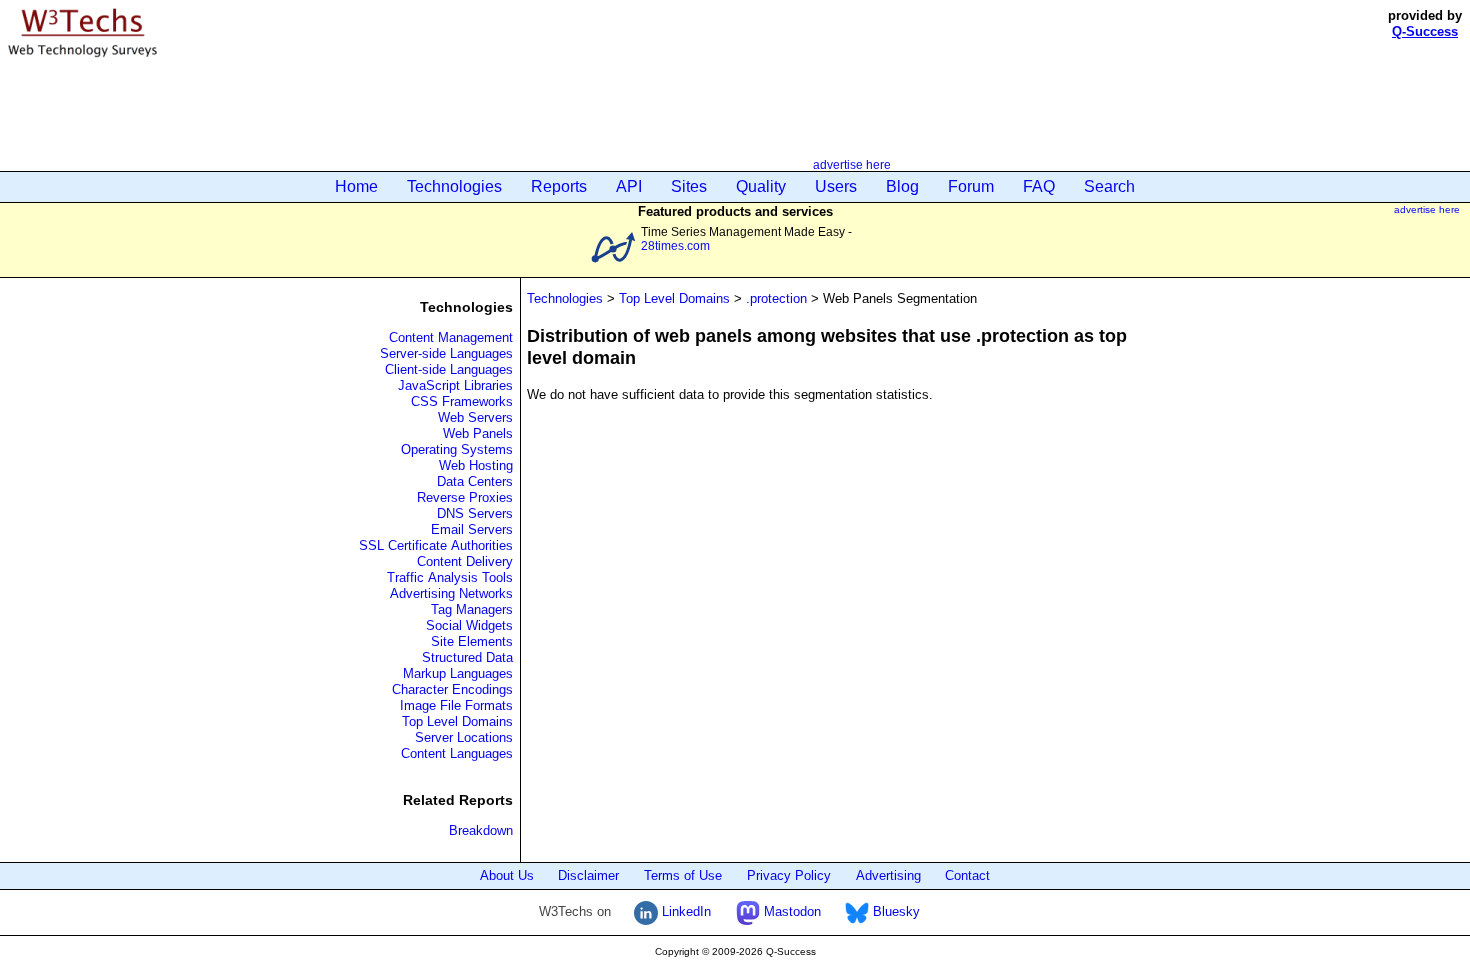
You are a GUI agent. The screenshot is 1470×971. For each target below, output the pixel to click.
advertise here (852, 164)
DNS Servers (475, 513)
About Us (507, 875)
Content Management (451, 337)
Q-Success (1425, 31)
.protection (776, 298)
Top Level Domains (457, 721)
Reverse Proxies (465, 497)
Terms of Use (683, 875)
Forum (971, 186)
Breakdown (481, 830)
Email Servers (472, 529)
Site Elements (472, 641)
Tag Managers (472, 609)
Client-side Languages (449, 369)
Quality (761, 186)
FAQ (1039, 186)
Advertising (888, 875)
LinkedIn (684, 911)
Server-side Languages (446, 353)
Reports (559, 186)
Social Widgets (469, 625)
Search (1109, 186)
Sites (689, 186)
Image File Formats (456, 705)
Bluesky (894, 911)
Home (356, 186)
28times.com (675, 245)
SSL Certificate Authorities (436, 545)
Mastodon (790, 911)
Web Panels (478, 433)
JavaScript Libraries (455, 385)
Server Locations (464, 737)
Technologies (454, 186)
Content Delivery (465, 561)
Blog (902, 186)
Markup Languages (458, 673)
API (629, 186)
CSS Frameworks (462, 401)
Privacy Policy (789, 875)
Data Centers (475, 481)
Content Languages (457, 753)
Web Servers (475, 417)
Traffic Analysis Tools (450, 577)
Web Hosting (476, 465)
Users (836, 186)
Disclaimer (588, 875)
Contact (967, 875)
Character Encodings (452, 689)
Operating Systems (457, 449)
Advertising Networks (451, 593)
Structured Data (467, 657)
